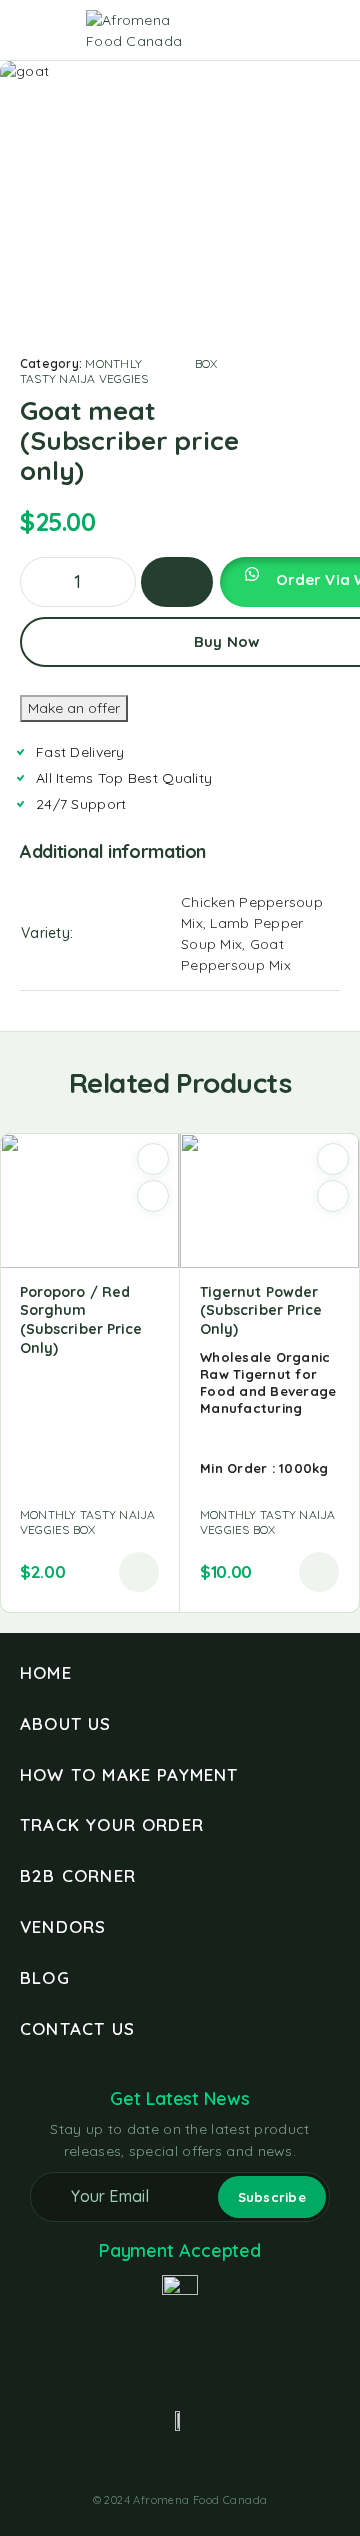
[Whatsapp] (216, 2467)
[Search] (234, 32)
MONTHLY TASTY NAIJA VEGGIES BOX (119, 371)
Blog (45, 1977)
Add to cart (177, 582)
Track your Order (112, 1824)
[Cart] (331, 31)
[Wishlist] (298, 31)
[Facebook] (144, 2467)
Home (46, 1672)
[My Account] (266, 31)
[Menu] (43, 30)
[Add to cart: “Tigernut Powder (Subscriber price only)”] (319, 1572)
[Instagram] (180, 2467)
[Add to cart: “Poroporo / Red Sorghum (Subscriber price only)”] (139, 1572)
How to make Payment (129, 1774)
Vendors (63, 1926)
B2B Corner (78, 1875)
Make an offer (74, 708)
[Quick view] (153, 1196)
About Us (66, 1723)
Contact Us (77, 2028)
